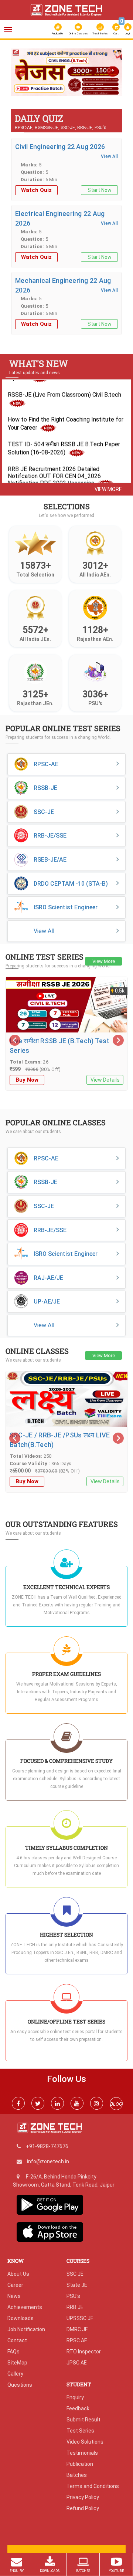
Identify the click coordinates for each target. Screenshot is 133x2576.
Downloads (21, 2318)
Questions (20, 2385)
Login (128, 33)
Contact (17, 2340)
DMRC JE (77, 2329)
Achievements (25, 2307)
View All (109, 156)
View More (104, 961)
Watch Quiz (36, 190)
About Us (18, 2274)
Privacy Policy (83, 2497)
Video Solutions (85, 2442)
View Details (105, 1080)
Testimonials (82, 2453)
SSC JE (75, 2274)
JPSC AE (77, 2363)
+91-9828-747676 (47, 2146)
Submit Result (83, 2420)
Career (15, 2285)
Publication (58, 33)
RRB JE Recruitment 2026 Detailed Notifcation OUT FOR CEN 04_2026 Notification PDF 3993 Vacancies (54, 468)
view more (108, 489)
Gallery (15, 2374)
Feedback (78, 2408)
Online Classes (78, 33)
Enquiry (75, 2397)
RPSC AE (77, 2340)
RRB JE (75, 2307)
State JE (77, 2285)
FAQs (13, 2352)
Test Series (100, 33)
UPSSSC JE (80, 2318)
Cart (117, 28)
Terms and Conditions (93, 2486)
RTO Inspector (84, 2352)
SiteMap (17, 2363)
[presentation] (20, 71)
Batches (77, 2475)
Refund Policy (83, 2508)
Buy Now (27, 1080)
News (14, 2296)
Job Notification (26, 2329)
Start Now (100, 190)
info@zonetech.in (48, 2161)
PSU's (73, 2296)
